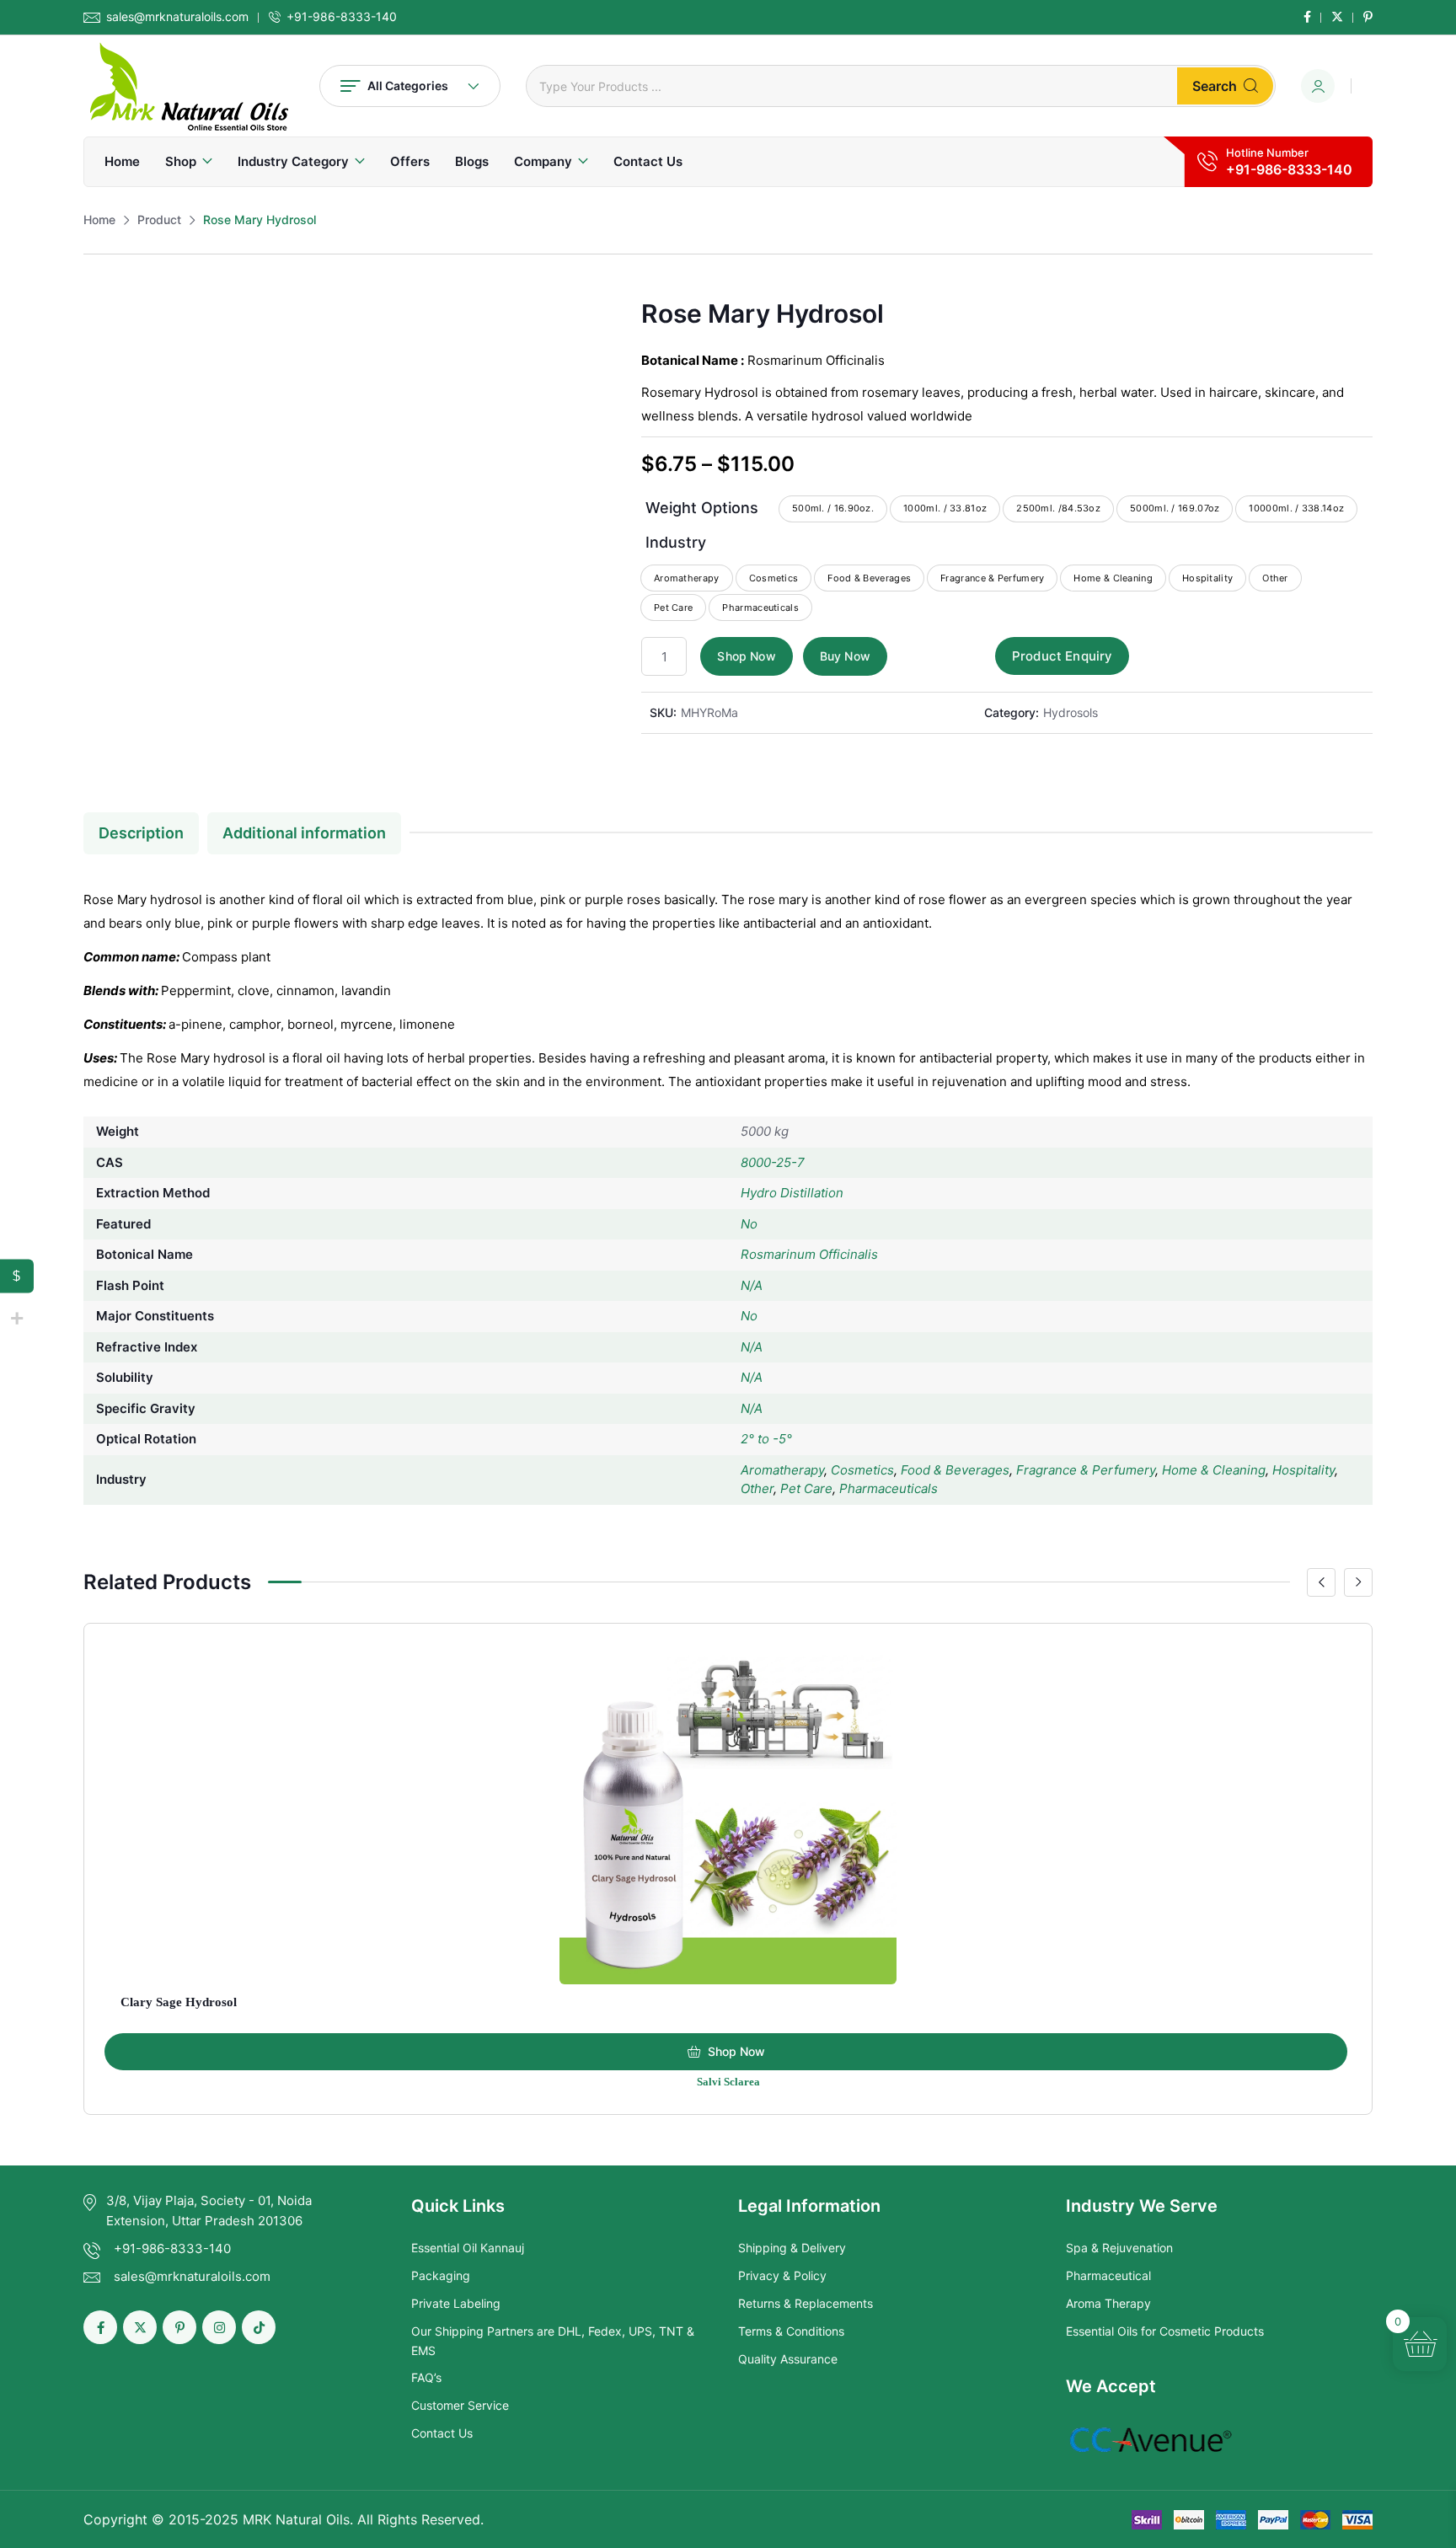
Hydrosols (1071, 712)
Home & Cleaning (1214, 1470)
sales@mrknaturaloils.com (177, 17)
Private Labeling (456, 2303)
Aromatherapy (782, 1470)
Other (757, 1488)
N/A (752, 1285)
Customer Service (460, 2405)
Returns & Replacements (806, 2303)
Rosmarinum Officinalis (809, 1254)
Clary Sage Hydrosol (179, 2002)
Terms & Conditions (791, 2331)
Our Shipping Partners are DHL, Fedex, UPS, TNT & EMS (553, 2340)
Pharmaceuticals (889, 1488)
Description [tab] (141, 833)
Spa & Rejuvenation (1119, 2248)
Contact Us (648, 161)
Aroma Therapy (1108, 2303)
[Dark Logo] (189, 86)
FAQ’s (426, 2377)
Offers (410, 161)
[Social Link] (1307, 17)
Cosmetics (862, 1470)
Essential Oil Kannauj (468, 2248)
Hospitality (1303, 1470)
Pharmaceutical (1108, 2275)
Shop (181, 161)
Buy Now (845, 656)
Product (159, 219)
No (749, 1224)
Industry (676, 542)
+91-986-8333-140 (342, 17)
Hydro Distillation (792, 1193)
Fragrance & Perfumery (1086, 1470)
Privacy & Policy (782, 2275)
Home (122, 161)
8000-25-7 (773, 1162)
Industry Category (293, 161)
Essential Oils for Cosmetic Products (1165, 2331)
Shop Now (746, 656)
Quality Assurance (788, 2359)
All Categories (408, 86)
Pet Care (806, 1488)
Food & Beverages (955, 1470)
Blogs (472, 161)
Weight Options (702, 508)
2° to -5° (766, 1439)
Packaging (441, 2275)
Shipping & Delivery (792, 2248)
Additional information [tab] (304, 833)
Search (1215, 86)
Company (543, 161)
